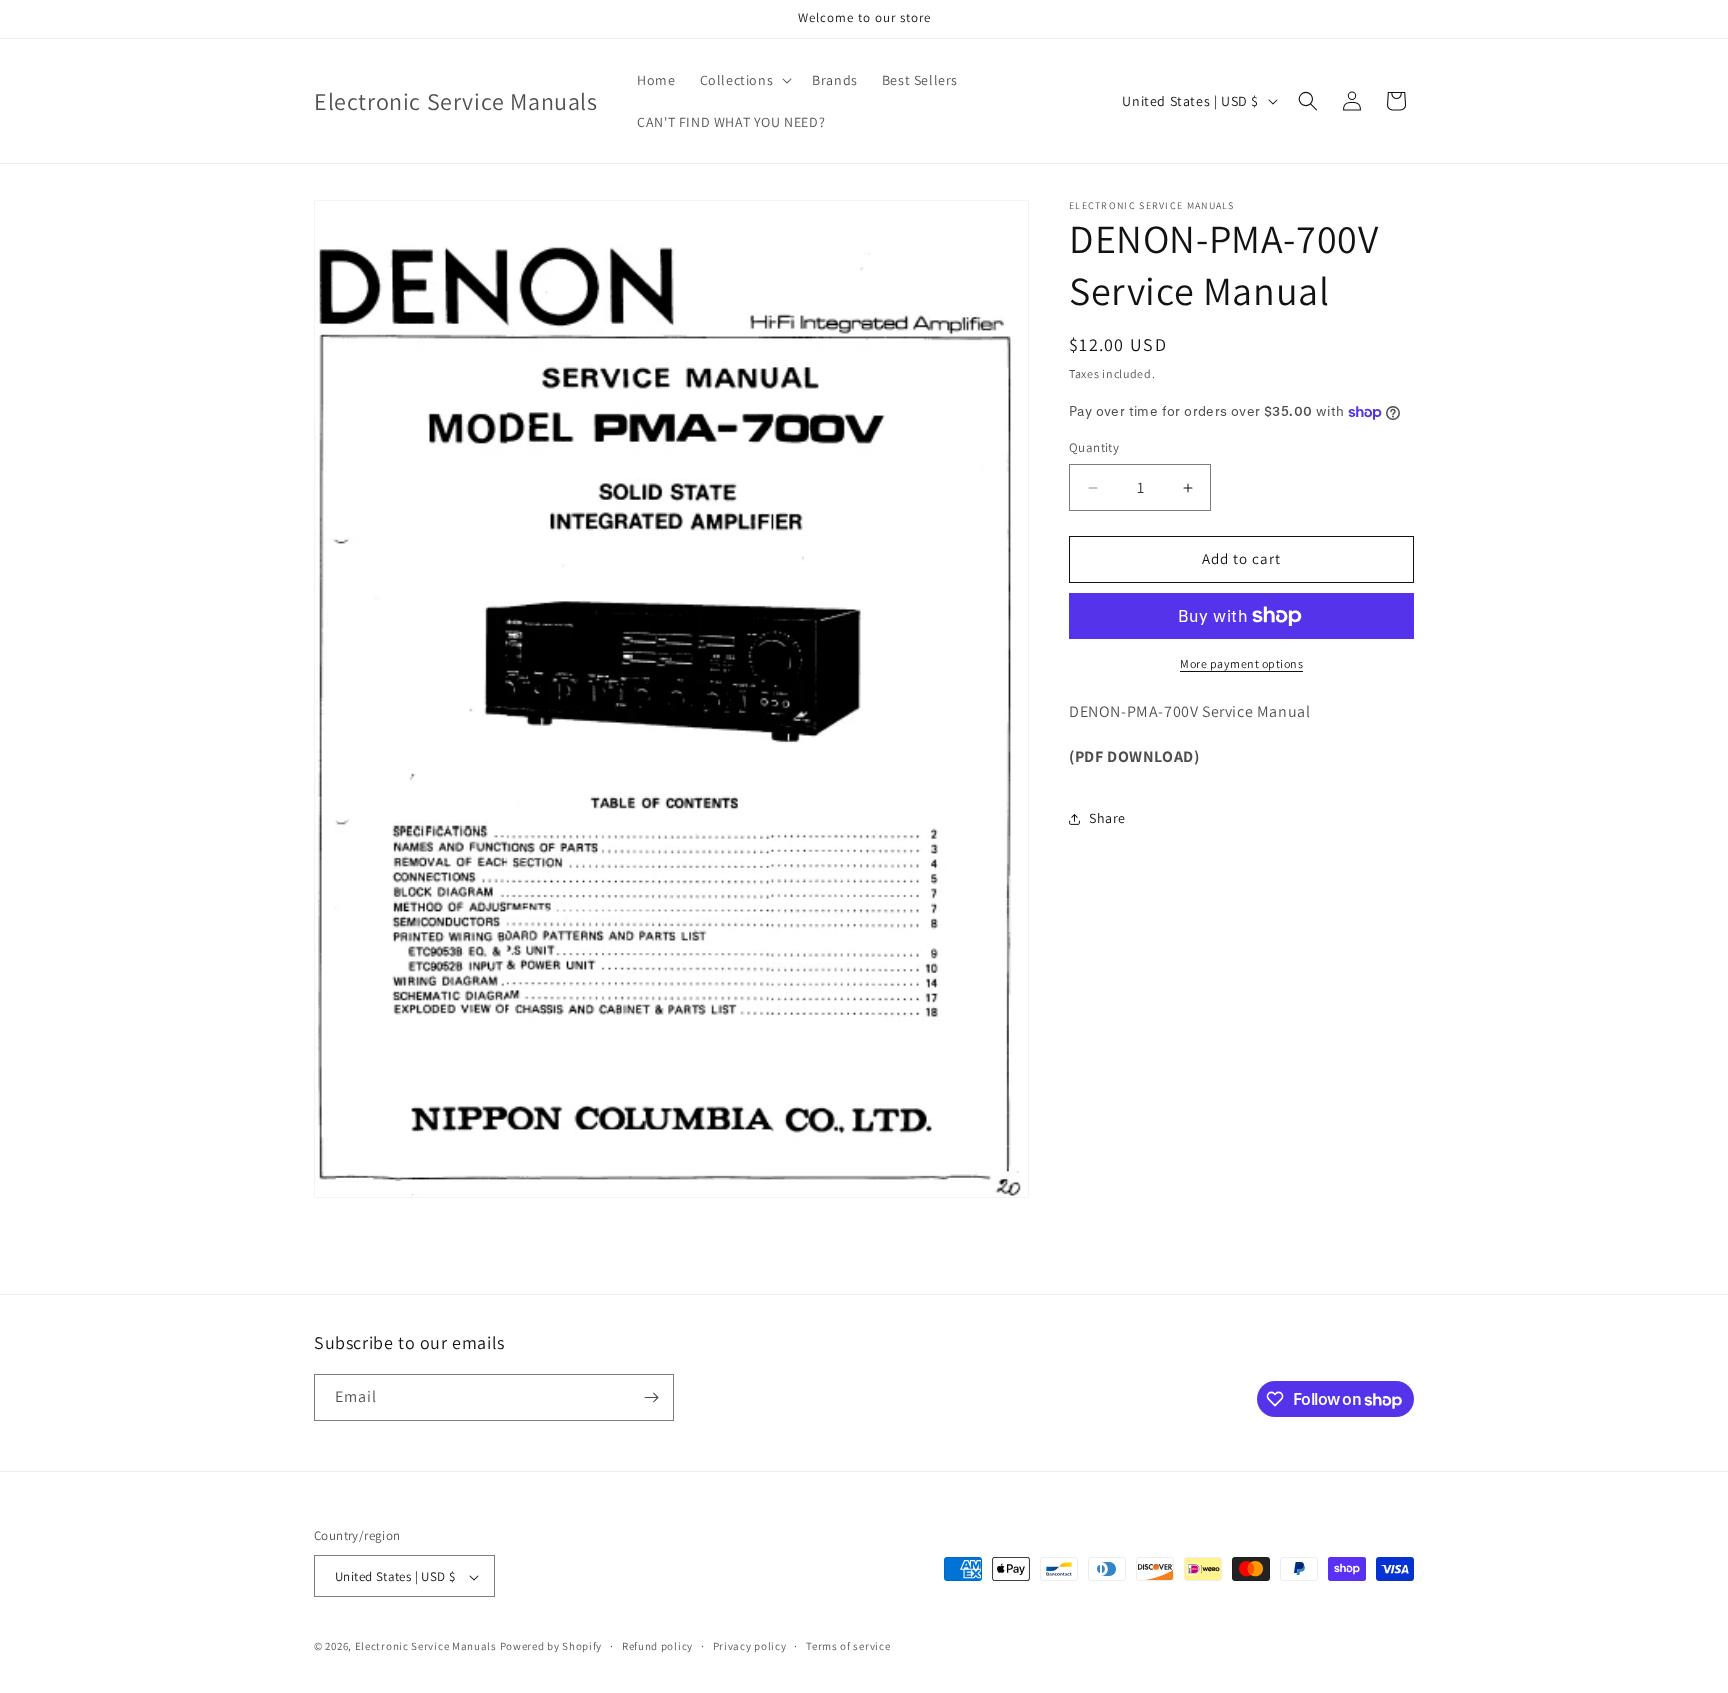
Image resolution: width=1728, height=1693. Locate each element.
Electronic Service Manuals (426, 1647)
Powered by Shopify (551, 1647)
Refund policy (657, 1646)
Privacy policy (750, 1646)
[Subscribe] (651, 1397)
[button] (744, 80)
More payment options (1241, 663)
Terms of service (848, 1646)
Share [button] (1107, 818)
